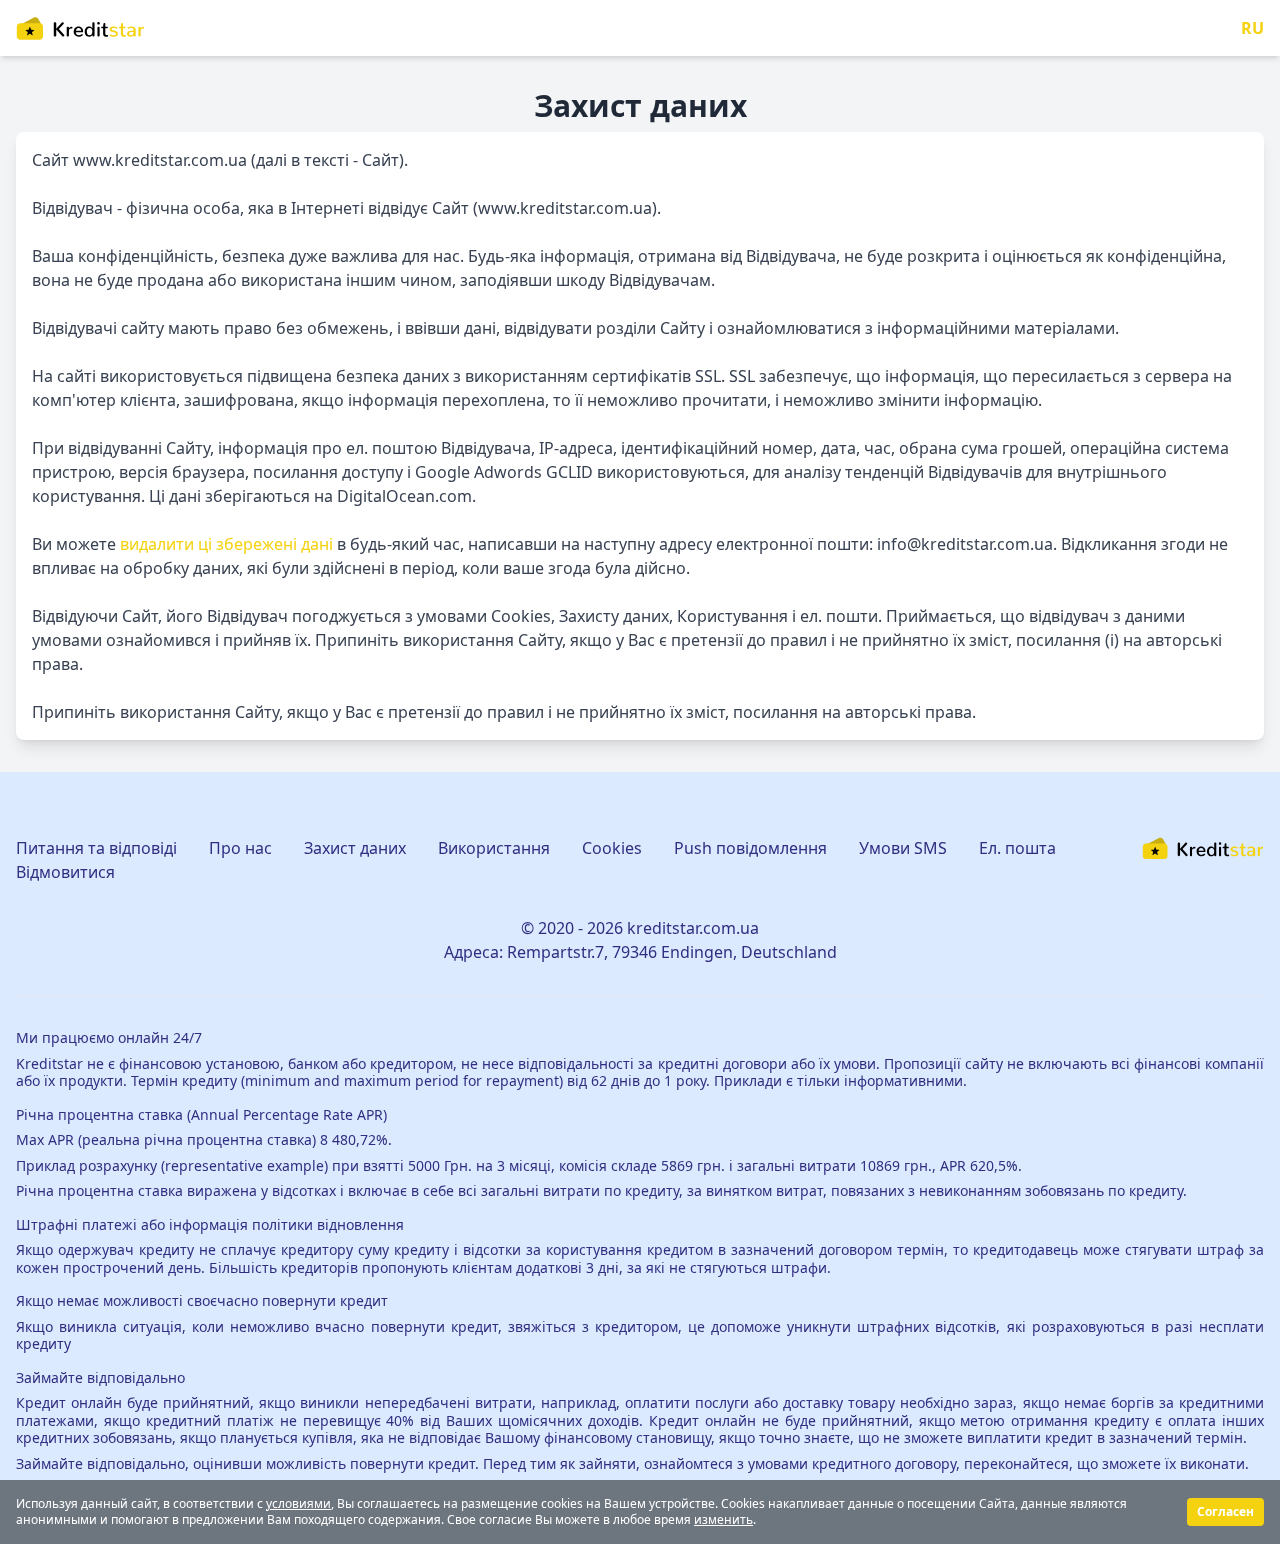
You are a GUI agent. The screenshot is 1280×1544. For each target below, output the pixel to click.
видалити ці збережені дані (226, 544)
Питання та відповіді (96, 848)
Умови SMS (903, 848)
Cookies (612, 848)
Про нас (240, 848)
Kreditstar (49, 1063)
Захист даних (355, 848)
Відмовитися (65, 872)
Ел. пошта (1017, 848)
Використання (494, 848)
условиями (298, 1503)
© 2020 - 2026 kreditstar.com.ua (640, 928)
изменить (723, 1519)
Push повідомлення (750, 848)
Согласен (1225, 1511)
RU (1252, 28)
